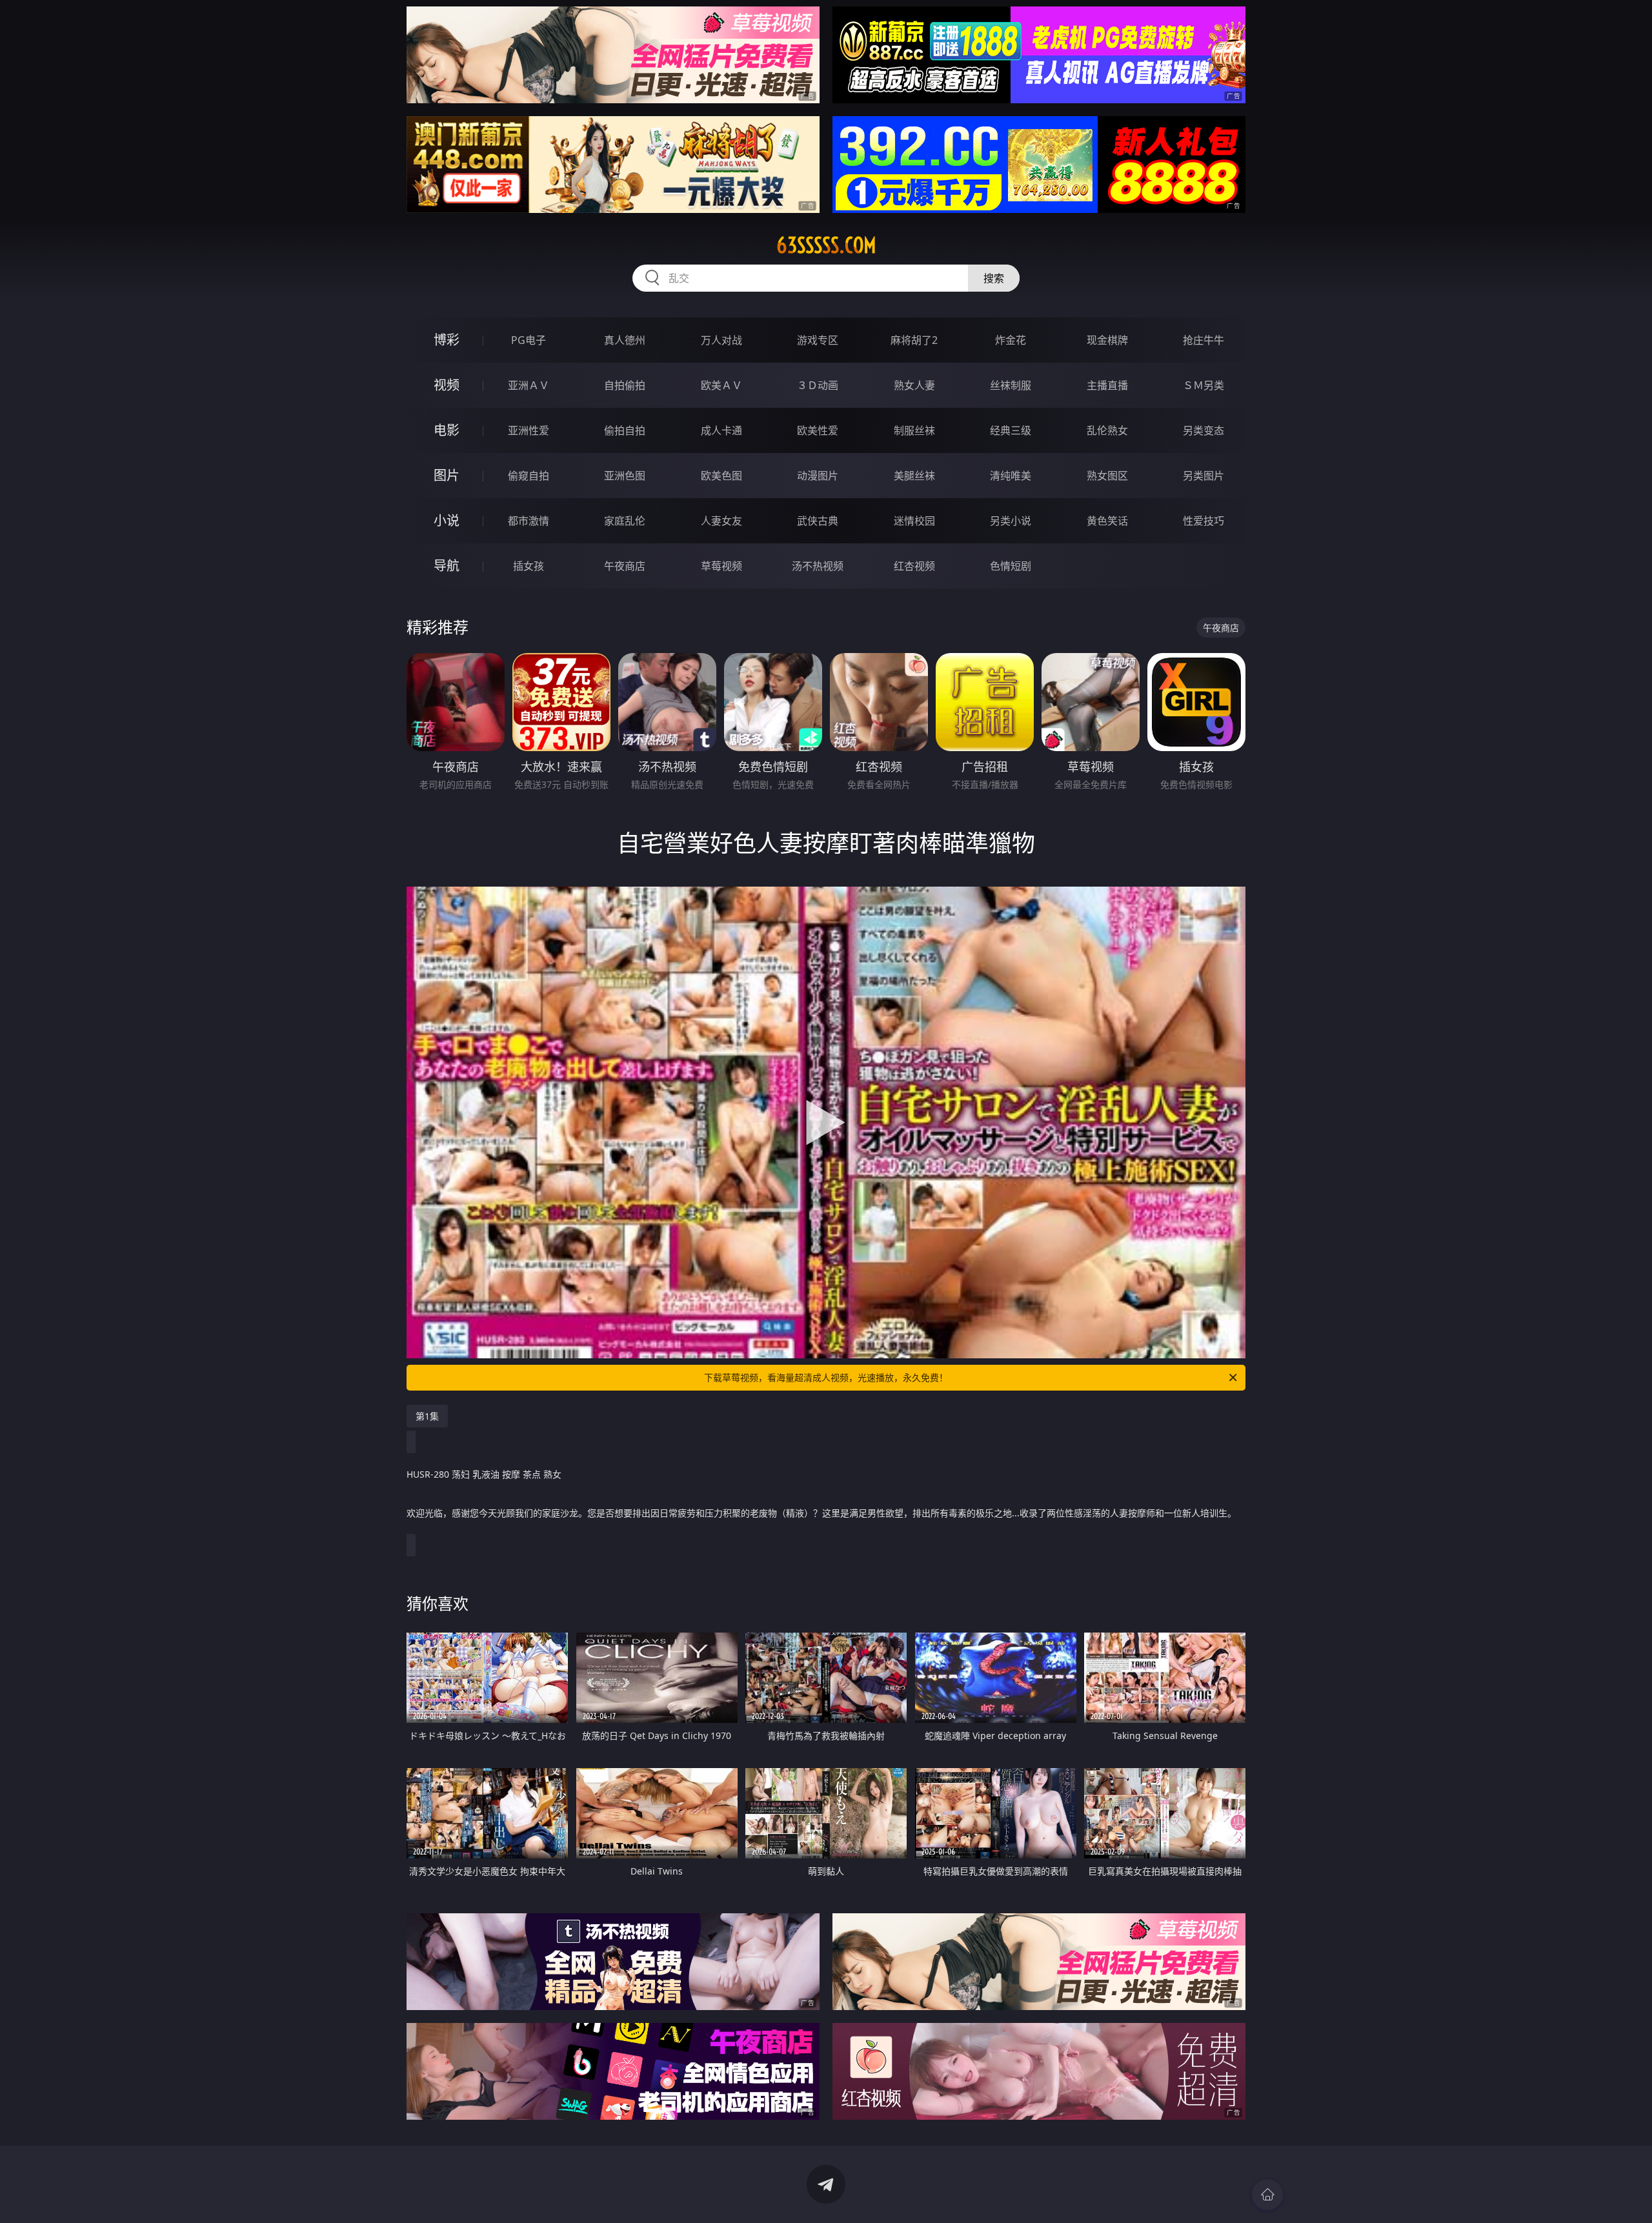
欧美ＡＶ (721, 385)
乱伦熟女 (1107, 430)
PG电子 (529, 340)
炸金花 (1011, 340)
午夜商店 (625, 566)
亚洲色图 (625, 476)
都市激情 (529, 521)
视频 (447, 385)
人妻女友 (721, 521)
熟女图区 (1107, 476)
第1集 (427, 1416)
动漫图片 (818, 476)
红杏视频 (914, 566)
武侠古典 (818, 521)
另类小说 (1011, 521)
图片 (447, 475)
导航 (447, 566)
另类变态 (1204, 430)
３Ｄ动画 (818, 385)
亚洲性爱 (529, 430)
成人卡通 (721, 430)
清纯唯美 (1011, 476)
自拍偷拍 (625, 385)
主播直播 (1107, 385)
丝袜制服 (1011, 385)
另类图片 (1204, 476)
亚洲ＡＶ (529, 385)
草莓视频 (721, 566)
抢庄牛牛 (1204, 340)
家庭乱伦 (625, 521)
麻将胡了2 (914, 340)
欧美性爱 (818, 430)
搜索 (994, 278)
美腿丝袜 (914, 476)
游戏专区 (818, 340)
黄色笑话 (1107, 521)
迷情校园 (914, 521)
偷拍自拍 (625, 430)
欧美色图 (721, 476)
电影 (447, 430)
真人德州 (625, 340)
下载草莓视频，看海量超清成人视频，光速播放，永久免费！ (826, 1377)
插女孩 (529, 566)
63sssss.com (826, 245)
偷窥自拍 (529, 476)
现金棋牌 (1107, 340)
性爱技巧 (1204, 521)
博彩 (447, 340)
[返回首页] (1267, 2195)
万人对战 (721, 340)
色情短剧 (1011, 566)
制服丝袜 (914, 430)
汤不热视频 (818, 566)
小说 (447, 520)
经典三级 (1011, 430)
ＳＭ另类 (1204, 385)
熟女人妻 (914, 385)
